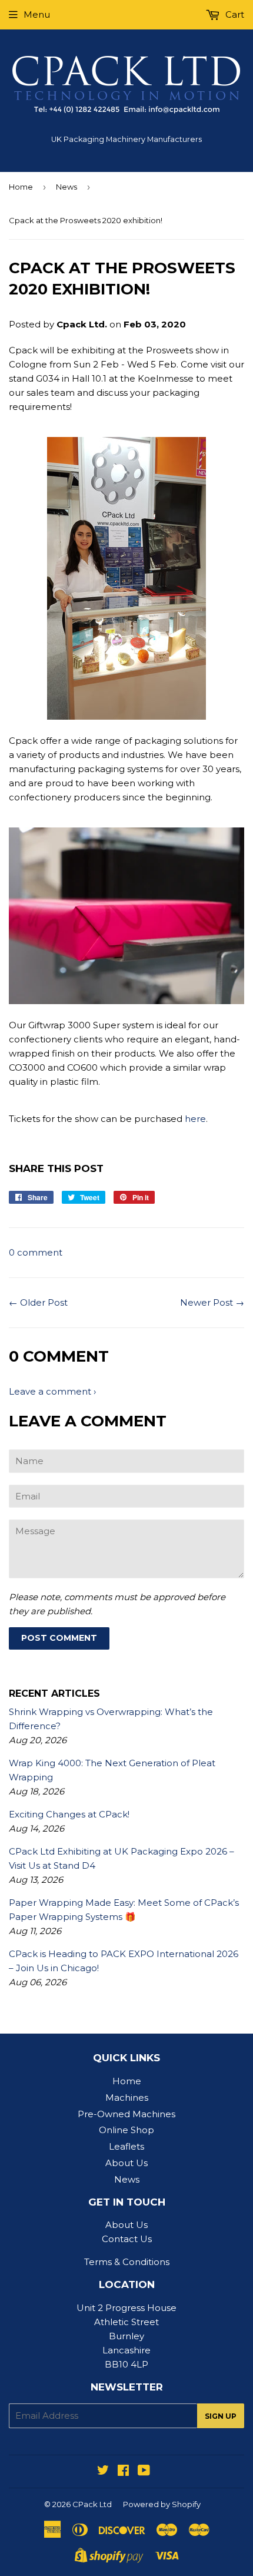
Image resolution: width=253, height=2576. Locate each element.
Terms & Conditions (127, 2262)
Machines (127, 2097)
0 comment (36, 1252)
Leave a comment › (52, 1391)
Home (21, 187)
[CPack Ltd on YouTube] (144, 2471)
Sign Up (221, 2416)
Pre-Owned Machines (126, 2114)
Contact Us (127, 2239)
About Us (126, 2163)
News (66, 187)
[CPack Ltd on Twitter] (103, 2471)
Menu (37, 14)
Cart (234, 14)
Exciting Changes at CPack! (69, 1814)
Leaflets (126, 2146)
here (195, 1119)
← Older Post (38, 1302)
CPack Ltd (92, 2504)
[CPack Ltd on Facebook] (123, 2471)
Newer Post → (212, 1302)
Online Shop (126, 2130)
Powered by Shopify (162, 2504)
